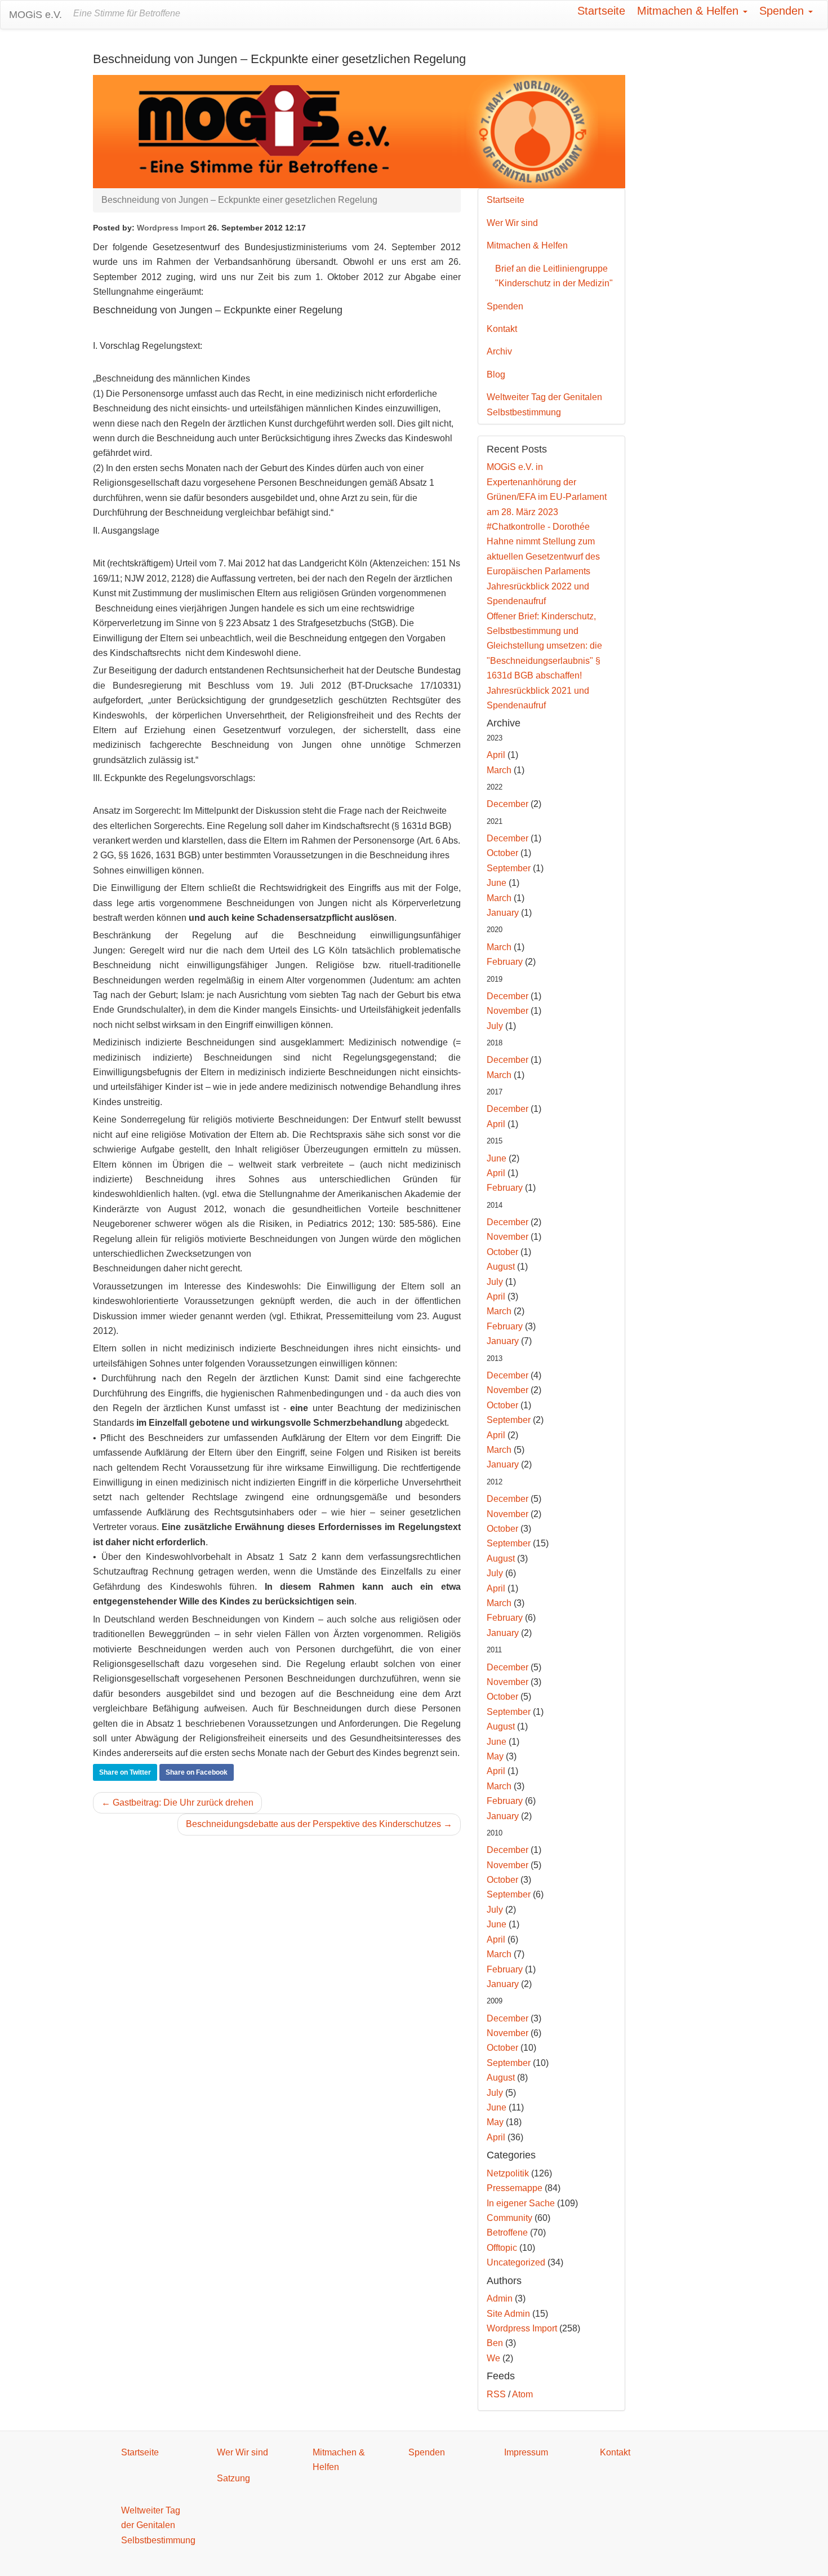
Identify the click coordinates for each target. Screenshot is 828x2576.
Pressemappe (515, 2188)
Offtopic (502, 2248)
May (495, 1756)
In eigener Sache (521, 2203)
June (497, 883)
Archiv (499, 351)
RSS (496, 2394)
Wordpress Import (171, 228)
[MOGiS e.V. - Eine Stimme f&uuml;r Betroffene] (359, 131)
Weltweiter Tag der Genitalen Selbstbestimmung (544, 404)
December (508, 804)
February (505, 962)
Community (509, 2218)
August (501, 1267)
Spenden (783, 11)
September (509, 868)
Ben (495, 2343)
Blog (496, 374)
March (499, 770)
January (503, 913)
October (502, 853)
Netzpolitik (508, 2173)
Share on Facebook (197, 1772)
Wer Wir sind (512, 223)
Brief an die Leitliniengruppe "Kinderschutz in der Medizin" (554, 276)
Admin (500, 2298)
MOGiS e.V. (35, 15)
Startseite (601, 11)
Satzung (233, 2478)
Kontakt (502, 329)
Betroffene (507, 2233)
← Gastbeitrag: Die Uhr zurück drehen (177, 1803)
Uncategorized (516, 2262)
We (493, 2358)
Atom (522, 2394)
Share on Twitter (125, 1772)
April (496, 755)
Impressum (526, 2452)
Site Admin (508, 2314)
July (495, 1026)
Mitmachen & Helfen (689, 11)
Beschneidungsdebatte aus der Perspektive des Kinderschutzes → (319, 1824)
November (508, 1011)
